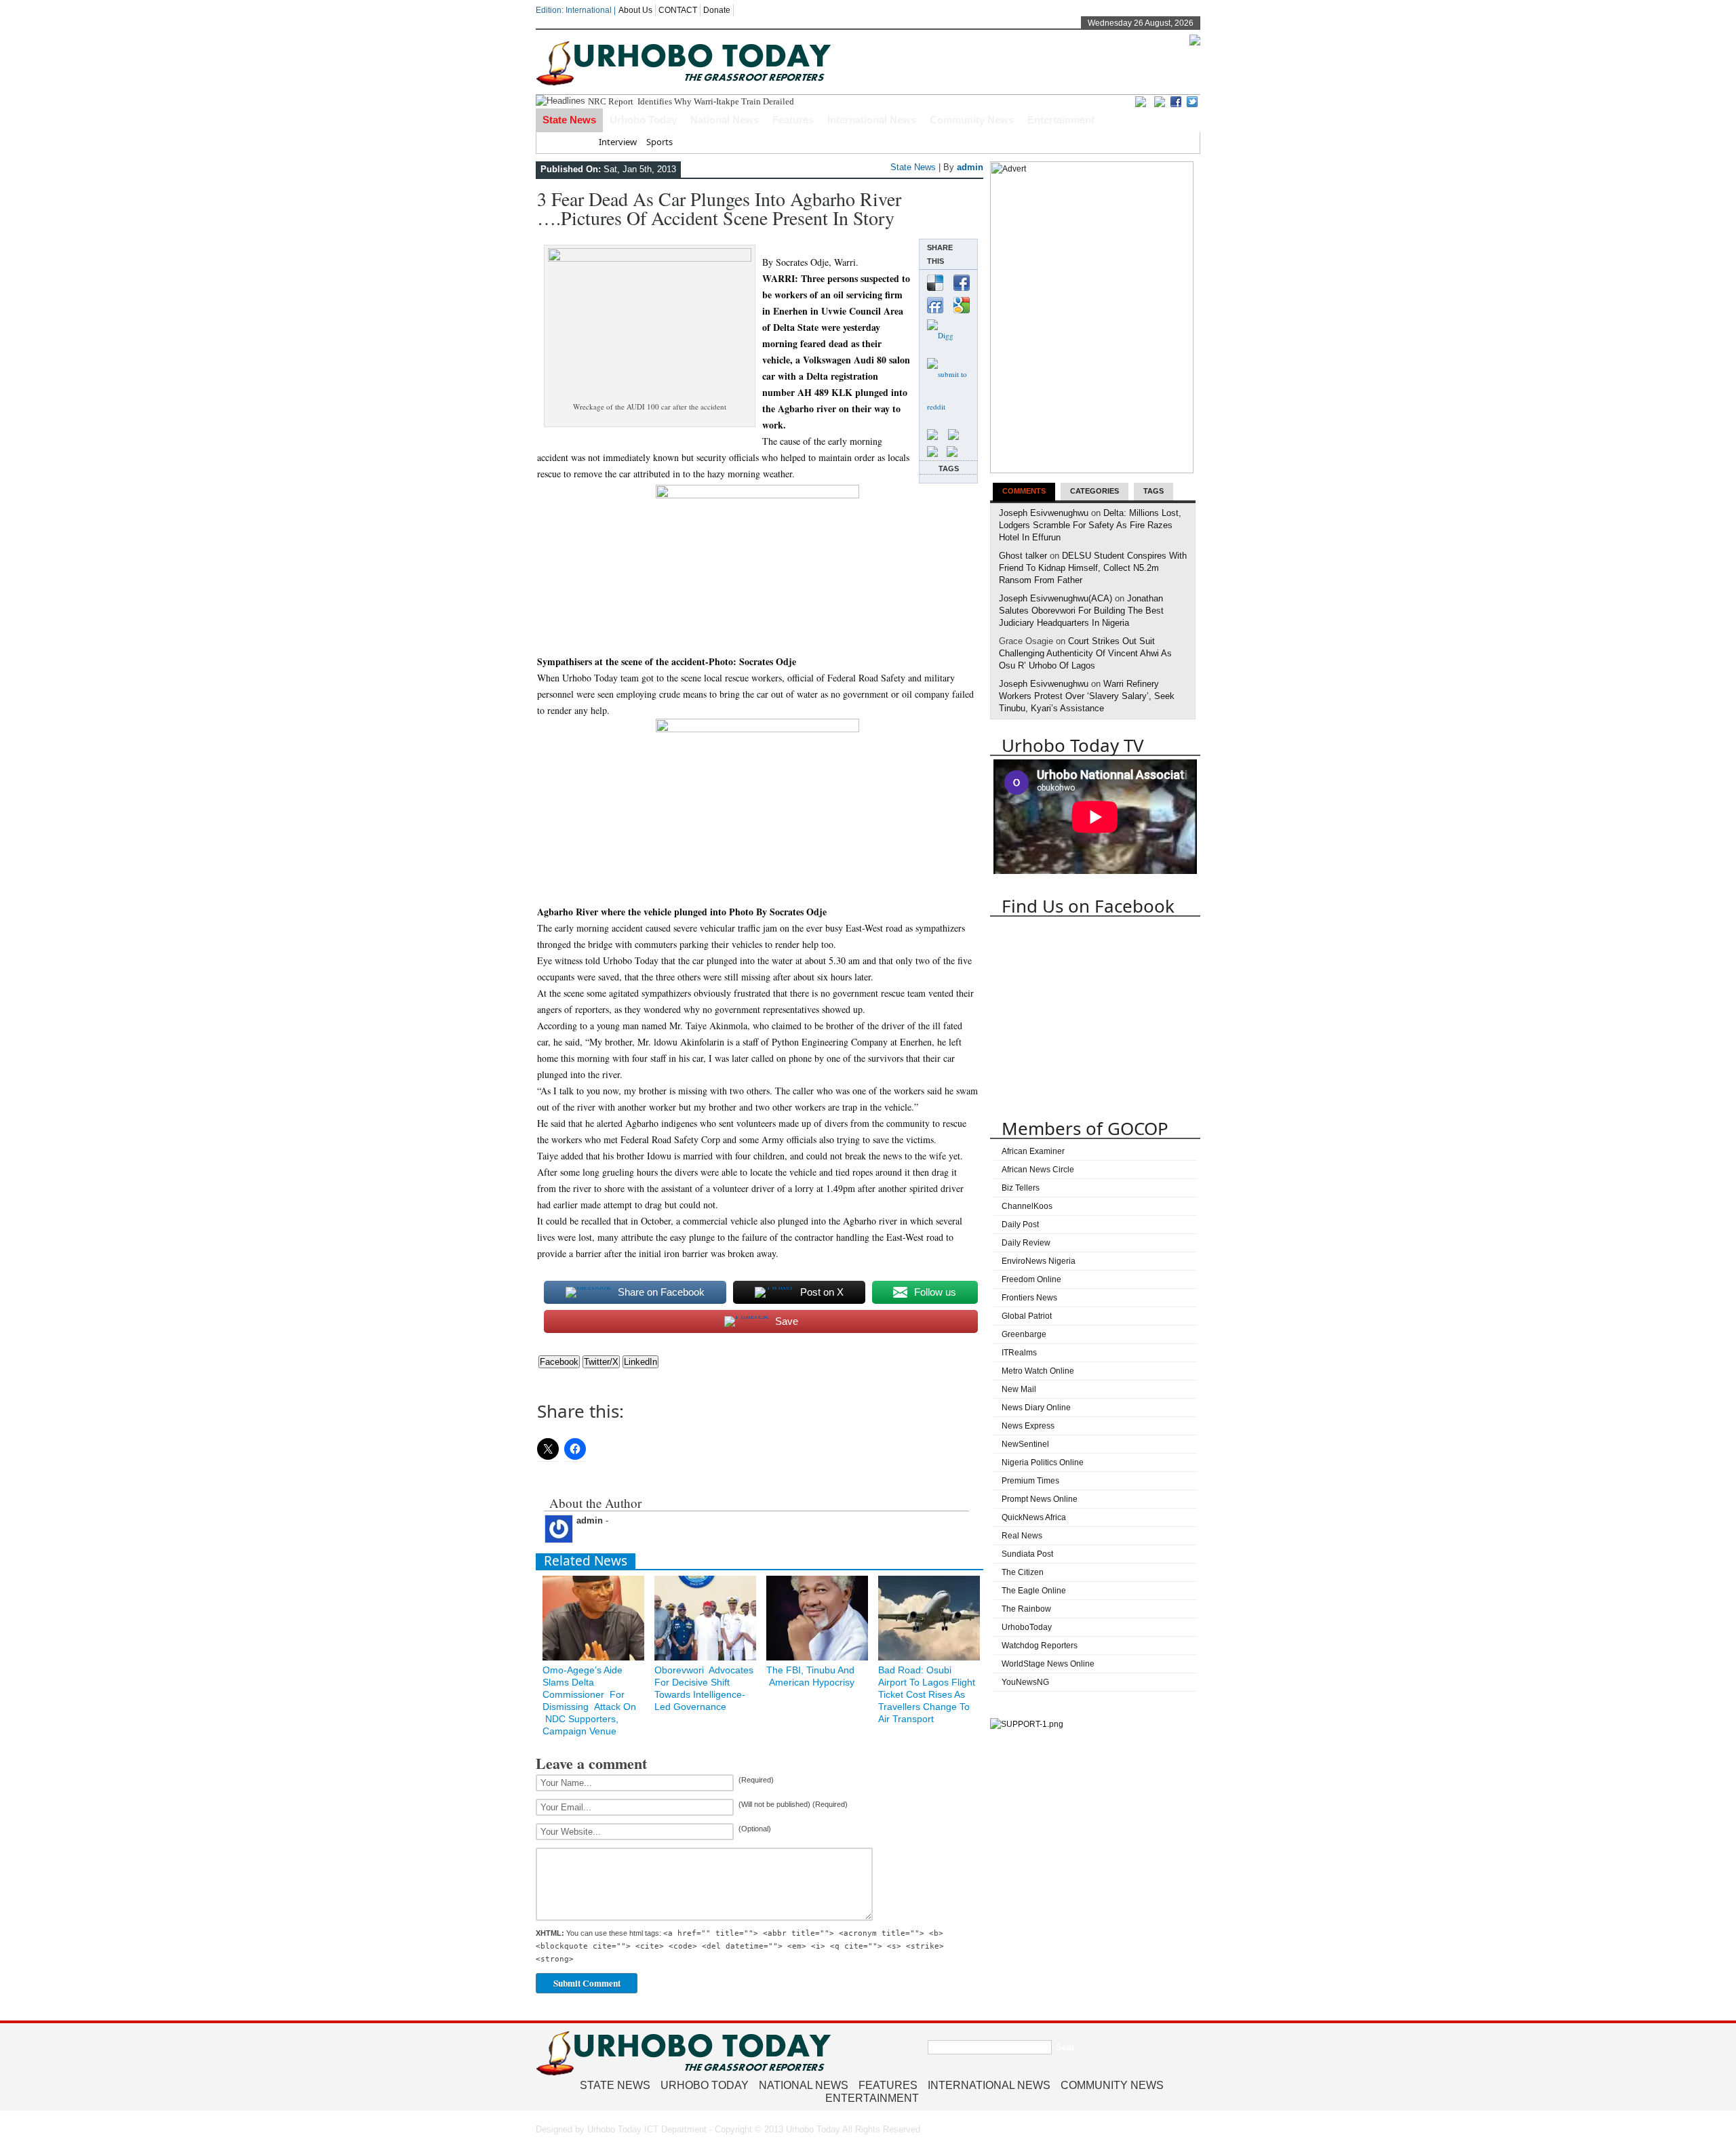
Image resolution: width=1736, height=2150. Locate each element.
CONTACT (678, 10)
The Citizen (1023, 1572)
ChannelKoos (1027, 1206)
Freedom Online (1031, 1279)
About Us (635, 10)
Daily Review (1026, 1243)
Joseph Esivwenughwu (1044, 513)
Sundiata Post (1027, 1554)
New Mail (1019, 1389)
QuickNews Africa (1034, 1517)
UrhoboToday (1027, 1627)
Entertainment (1061, 120)
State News (569, 120)
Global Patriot (1027, 1316)
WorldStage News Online (1048, 1664)
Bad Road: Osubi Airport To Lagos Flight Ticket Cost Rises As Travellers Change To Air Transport (927, 1694)
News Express (1028, 1426)
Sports (659, 142)
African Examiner (1033, 1151)
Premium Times (1030, 1481)
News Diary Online (1036, 1408)
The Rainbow (1026, 1609)
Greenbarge (1024, 1334)
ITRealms (1019, 1353)
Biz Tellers (1021, 1188)
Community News (972, 120)
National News (725, 120)
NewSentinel (1025, 1444)
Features (793, 120)
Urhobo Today (643, 120)
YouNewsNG (1025, 1682)
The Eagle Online (1034, 1591)
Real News (1022, 1536)
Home (577, 142)
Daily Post (1020, 1225)
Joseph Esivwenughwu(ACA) (1056, 598)
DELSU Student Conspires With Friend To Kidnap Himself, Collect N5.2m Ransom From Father (1093, 568)
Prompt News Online (1040, 1499)
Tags (1153, 491)
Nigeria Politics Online (1043, 1462)
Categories (1094, 491)
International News (872, 120)
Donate (717, 10)
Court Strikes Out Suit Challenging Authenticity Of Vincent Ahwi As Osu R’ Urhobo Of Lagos (1085, 653)
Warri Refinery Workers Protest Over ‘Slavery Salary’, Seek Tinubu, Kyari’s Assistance (1087, 696)
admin (970, 167)
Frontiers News (1029, 1298)
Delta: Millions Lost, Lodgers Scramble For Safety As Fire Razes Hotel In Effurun (1090, 525)
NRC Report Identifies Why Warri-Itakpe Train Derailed (691, 101)
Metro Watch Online (1038, 1371)
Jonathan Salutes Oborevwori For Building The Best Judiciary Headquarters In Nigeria (1081, 611)
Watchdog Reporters (1040, 1646)
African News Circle (1038, 1170)
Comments (1024, 491)
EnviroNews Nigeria (1039, 1261)
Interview (618, 142)
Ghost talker (1023, 556)
